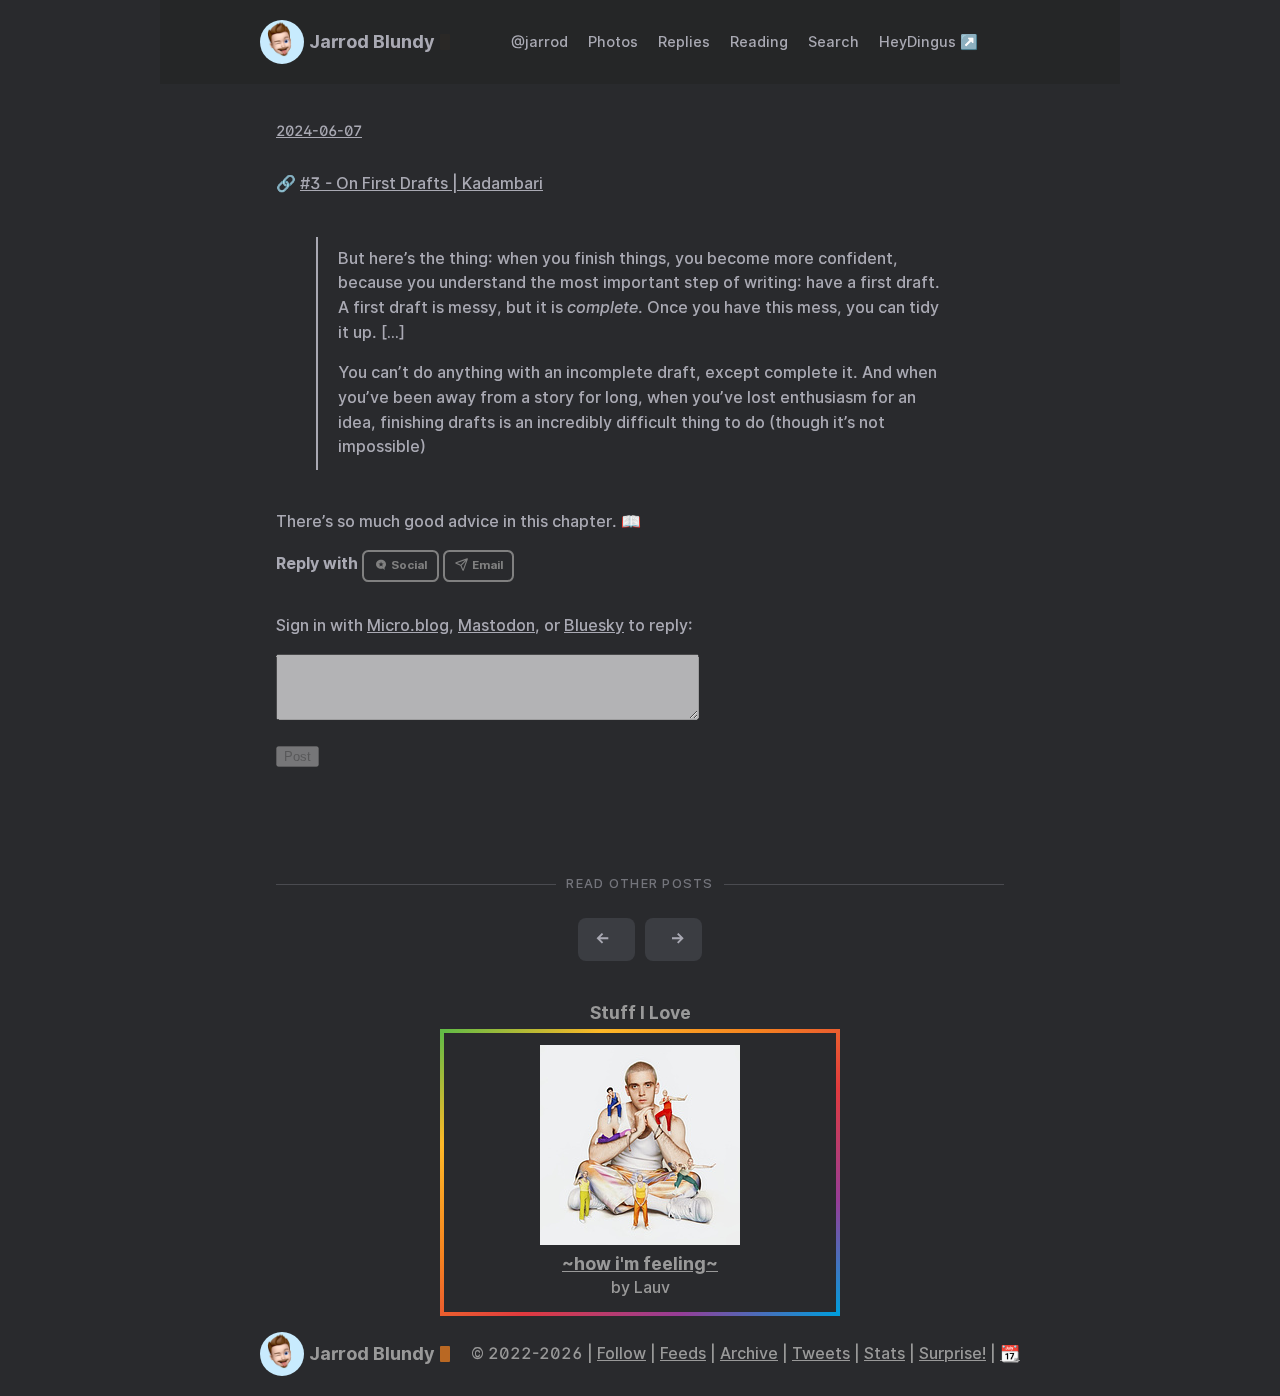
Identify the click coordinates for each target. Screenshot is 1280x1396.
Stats (884, 1353)
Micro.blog (408, 625)
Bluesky (594, 625)
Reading (759, 41)
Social (407, 565)
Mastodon (496, 625)
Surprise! (952, 1353)
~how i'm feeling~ (640, 1263)
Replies (684, 41)
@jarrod (539, 41)
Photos (613, 41)
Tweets (821, 1353)
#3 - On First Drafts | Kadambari (421, 183)
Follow (621, 1353)
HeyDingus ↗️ (928, 41)
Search (833, 41)
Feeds (683, 1353)
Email (486, 565)
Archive (749, 1353)
